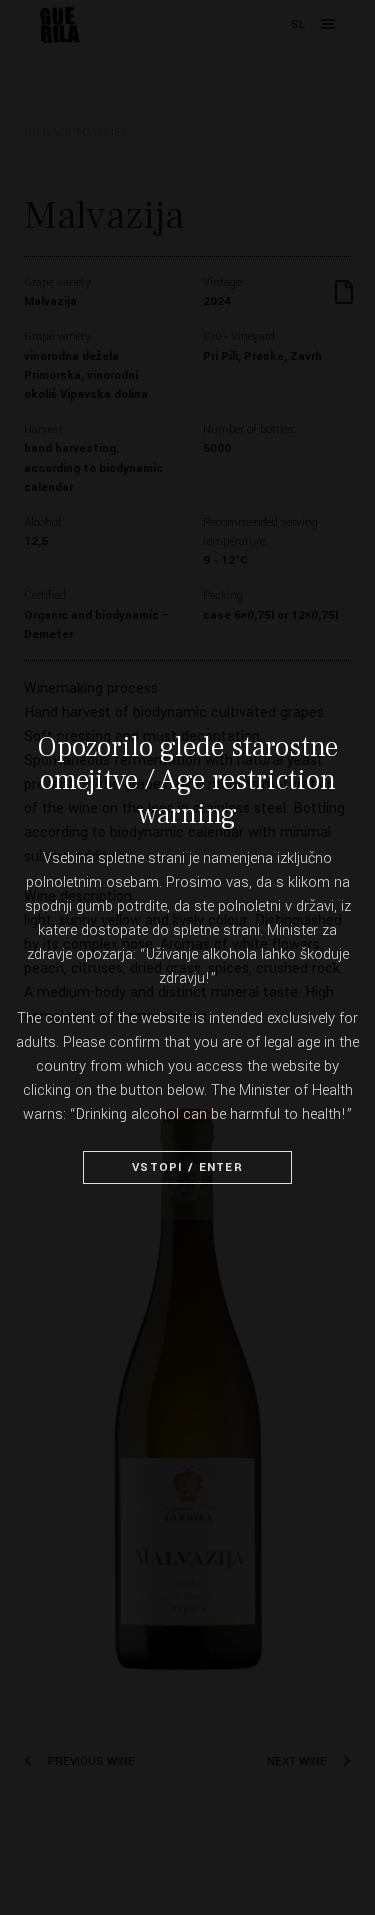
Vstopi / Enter (187, 1167)
